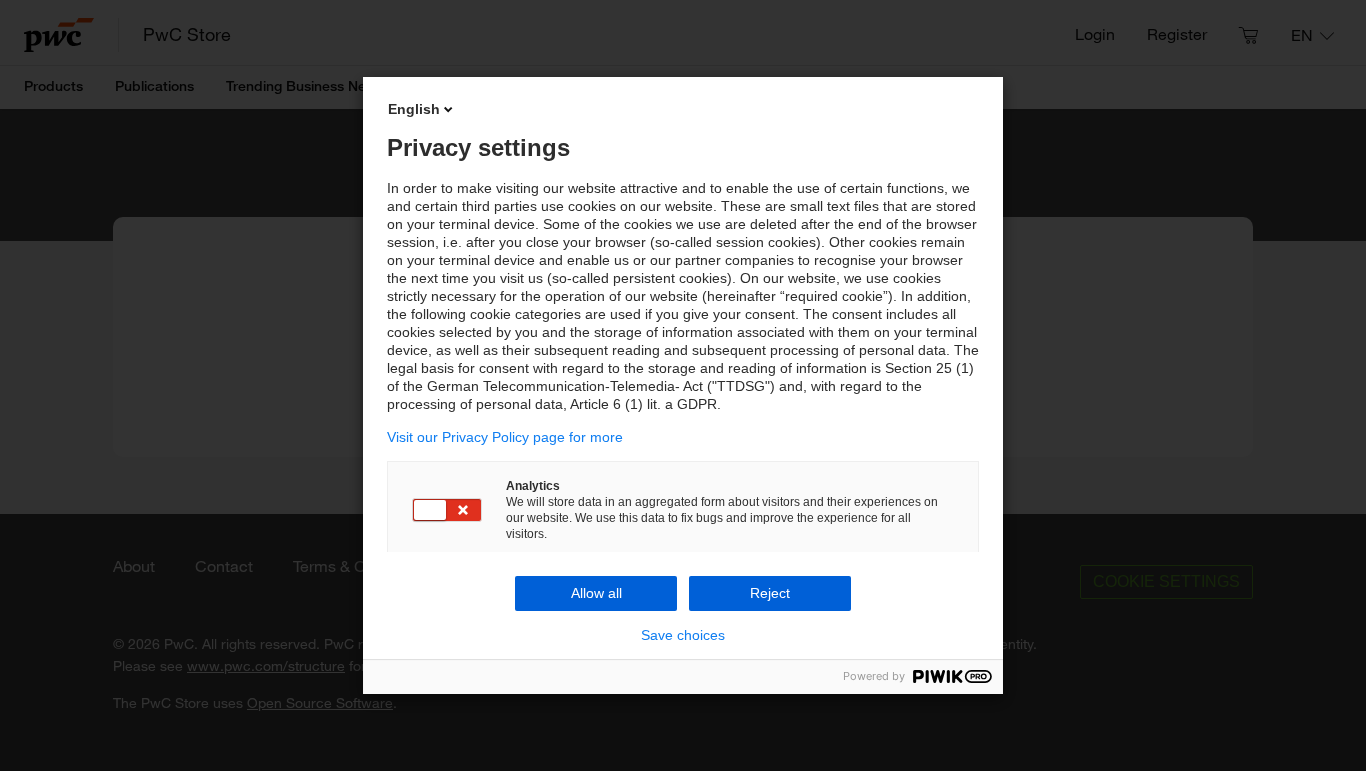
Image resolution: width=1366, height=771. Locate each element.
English (414, 109)
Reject (770, 593)
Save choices (683, 635)
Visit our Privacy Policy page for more (505, 437)
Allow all (596, 593)
